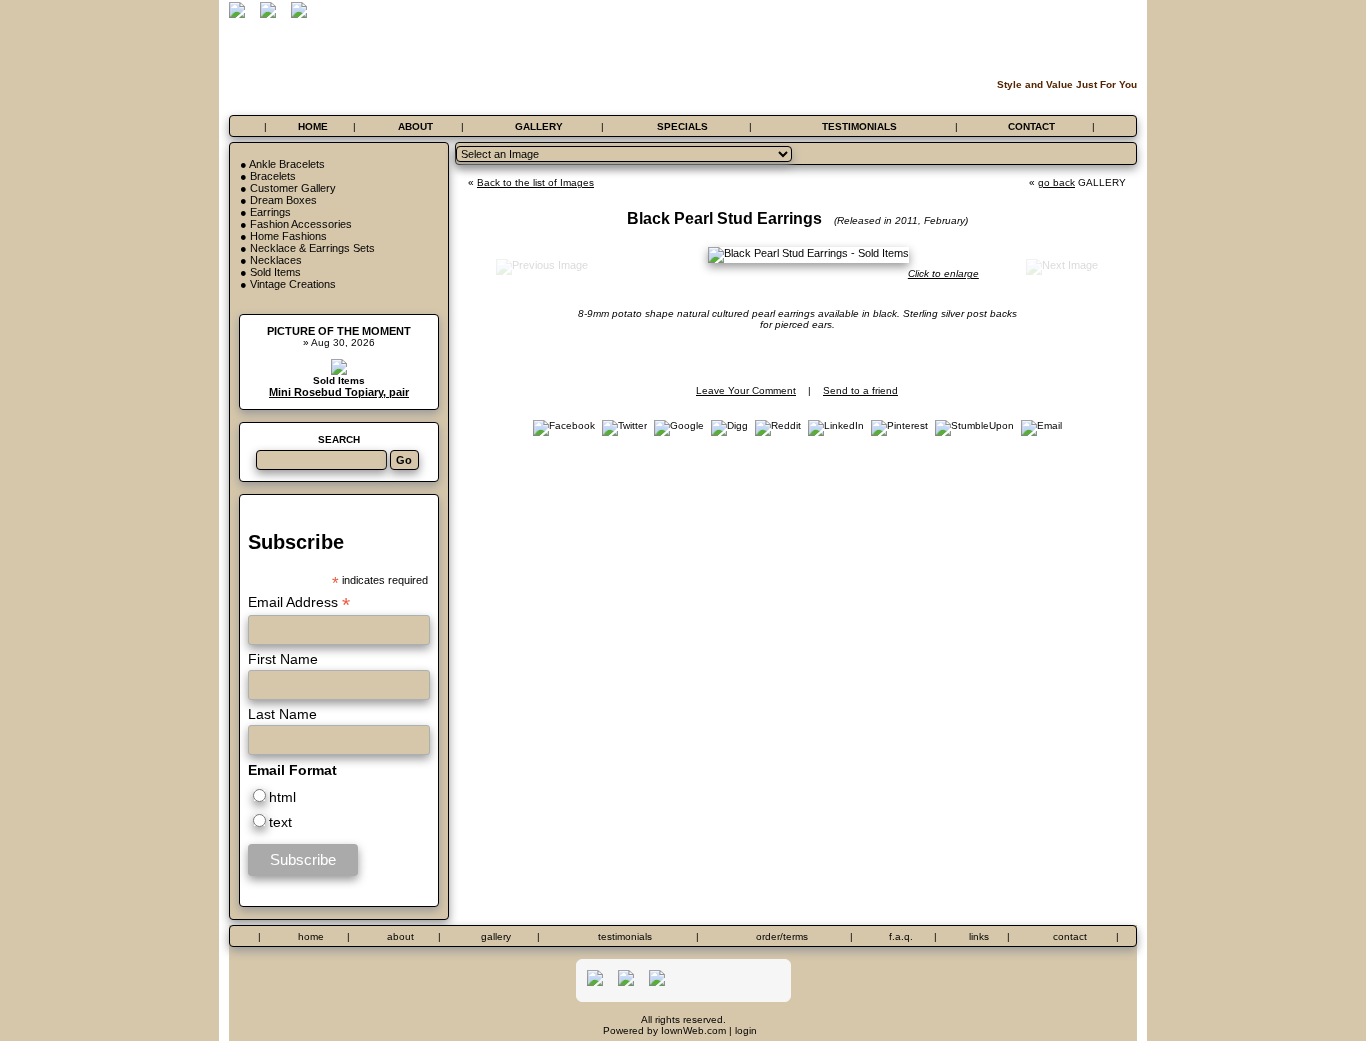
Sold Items (275, 272)
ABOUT (415, 126)
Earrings (270, 212)
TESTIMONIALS (859, 126)
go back (1056, 182)
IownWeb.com (693, 1030)
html (282, 797)
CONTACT (1031, 126)
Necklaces (276, 260)
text (280, 822)
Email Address (299, 602)
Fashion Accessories (301, 224)
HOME (313, 126)
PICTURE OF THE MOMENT (339, 331)
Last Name (282, 714)
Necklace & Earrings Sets (312, 248)
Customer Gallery (293, 188)
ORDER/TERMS (782, 936)
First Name (283, 659)
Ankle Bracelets (287, 164)
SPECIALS (682, 126)
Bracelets (273, 176)
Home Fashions (288, 236)
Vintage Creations (293, 284)
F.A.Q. (901, 936)
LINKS (979, 936)
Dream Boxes (283, 200)
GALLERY (539, 126)
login (746, 1030)
